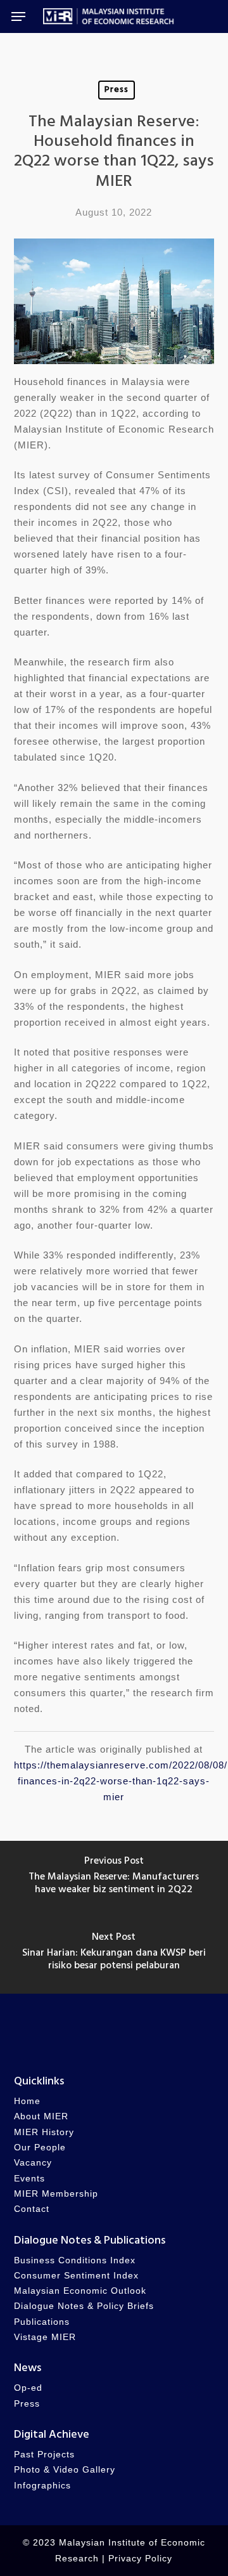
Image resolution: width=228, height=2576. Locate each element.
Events (29, 2179)
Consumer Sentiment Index (76, 2276)
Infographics (42, 2486)
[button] (18, 16)
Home (27, 2101)
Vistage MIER (45, 2337)
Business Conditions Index (75, 2260)
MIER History (44, 2132)
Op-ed (28, 2388)
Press (117, 90)
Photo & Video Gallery (65, 2470)
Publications (42, 2322)
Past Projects (44, 2455)
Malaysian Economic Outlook (80, 2291)
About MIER (41, 2116)
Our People (40, 2148)
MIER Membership (56, 2194)
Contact (32, 2209)
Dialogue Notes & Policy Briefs (84, 2306)
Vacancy (33, 2163)
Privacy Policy (140, 2559)
